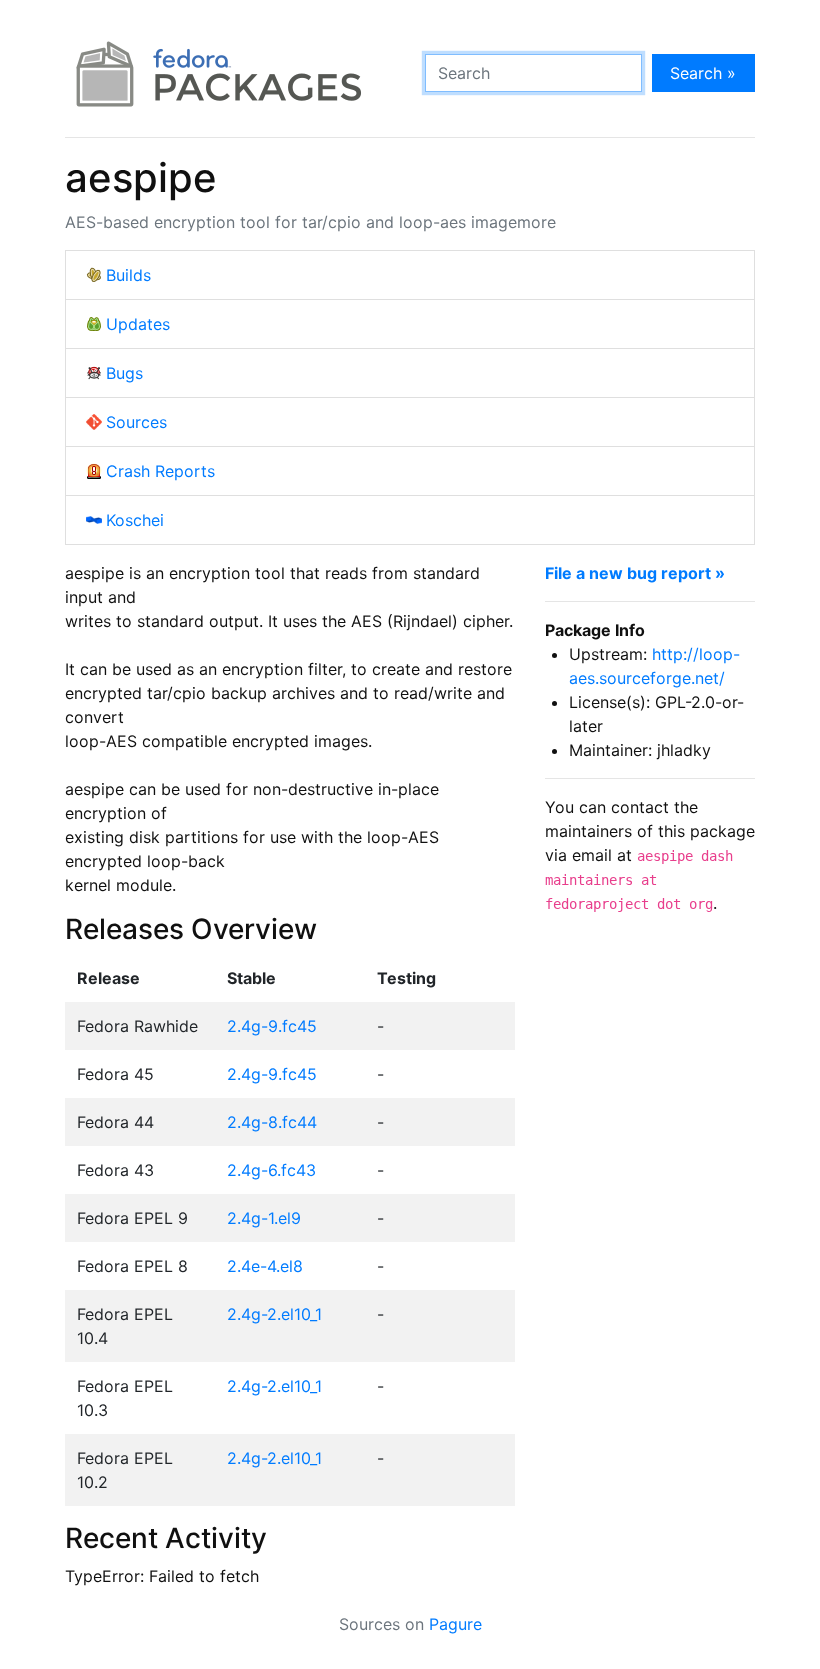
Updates (138, 324)
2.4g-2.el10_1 (274, 1314)
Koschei (135, 520)
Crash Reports (160, 471)
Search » (703, 73)
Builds (128, 275)
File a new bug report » (635, 573)
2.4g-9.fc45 (272, 1026)
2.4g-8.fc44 (272, 1122)
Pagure (455, 1624)
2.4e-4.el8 (265, 1266)
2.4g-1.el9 (264, 1218)
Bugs (124, 373)
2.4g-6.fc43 (271, 1170)
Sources (136, 422)
